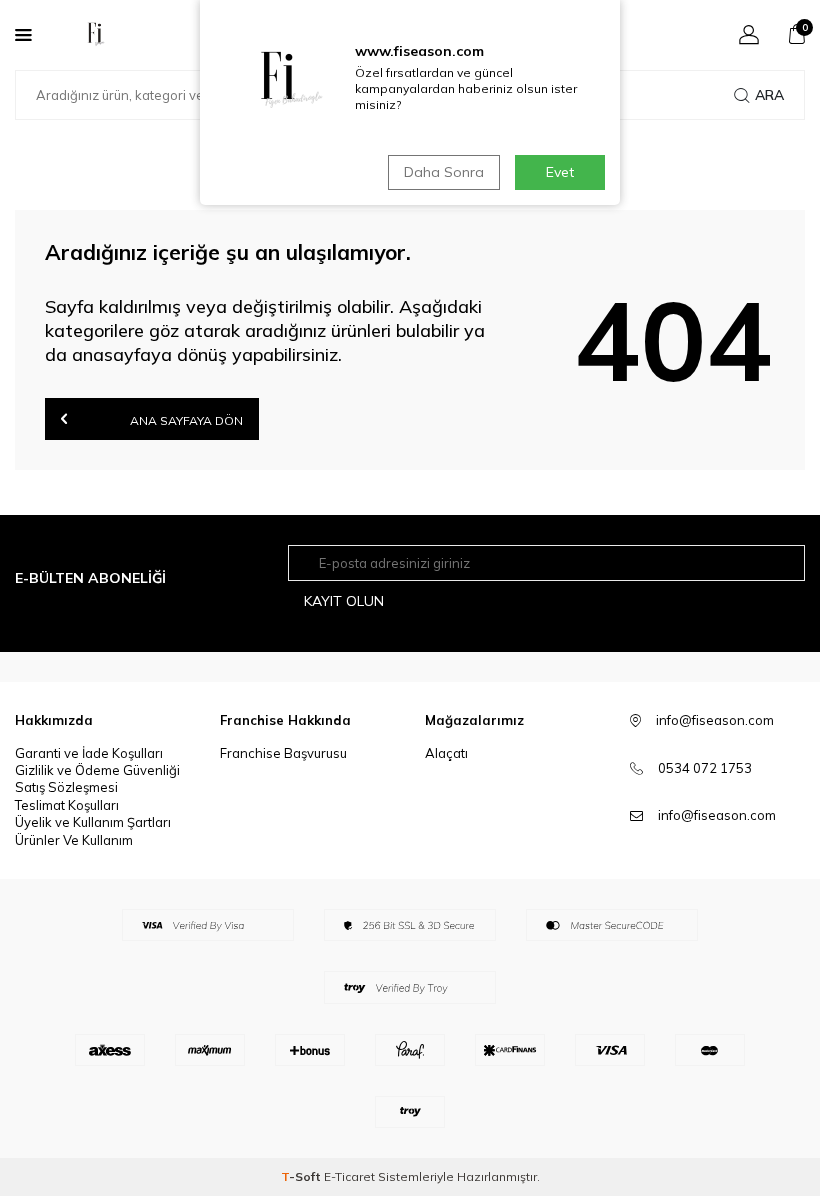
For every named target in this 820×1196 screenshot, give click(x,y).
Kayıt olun (344, 601)
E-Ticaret (349, 1176)
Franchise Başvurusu (283, 753)
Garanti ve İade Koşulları (89, 753)
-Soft (302, 1176)
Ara (769, 95)
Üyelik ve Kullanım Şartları (93, 822)
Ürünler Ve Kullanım (74, 840)
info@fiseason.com (717, 815)
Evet (560, 172)
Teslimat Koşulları (67, 805)
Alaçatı (446, 753)
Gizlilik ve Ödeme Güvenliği (97, 770)
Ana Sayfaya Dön (185, 420)
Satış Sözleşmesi (66, 787)
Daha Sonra (444, 172)
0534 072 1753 (705, 768)
